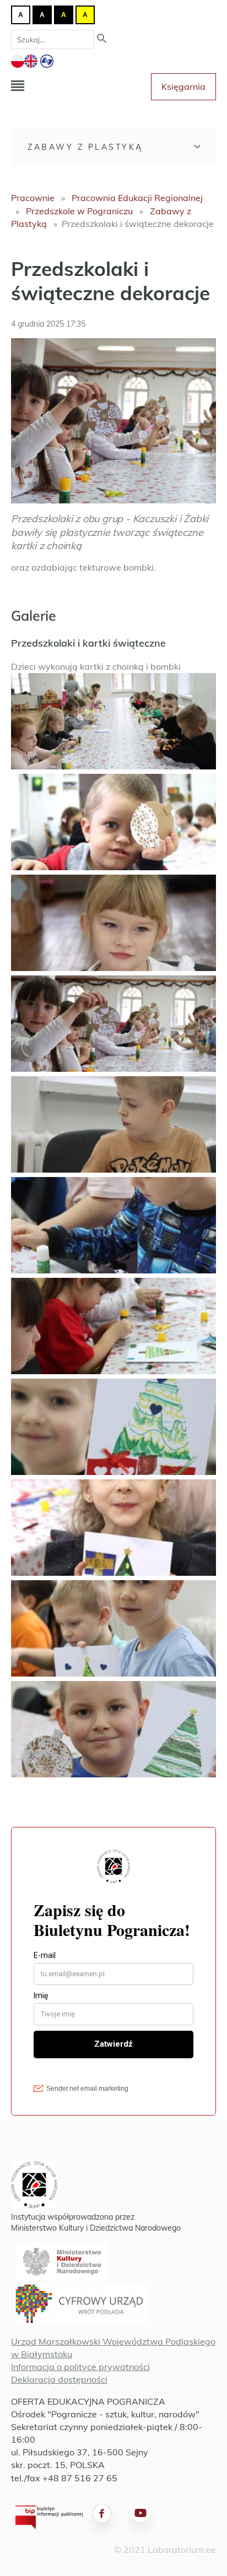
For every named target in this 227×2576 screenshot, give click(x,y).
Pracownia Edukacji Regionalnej (137, 198)
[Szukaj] (102, 39)
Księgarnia (183, 86)
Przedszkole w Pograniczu (79, 211)
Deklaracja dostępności (59, 2379)
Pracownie (33, 198)
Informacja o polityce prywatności (80, 2367)
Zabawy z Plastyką (85, 147)
